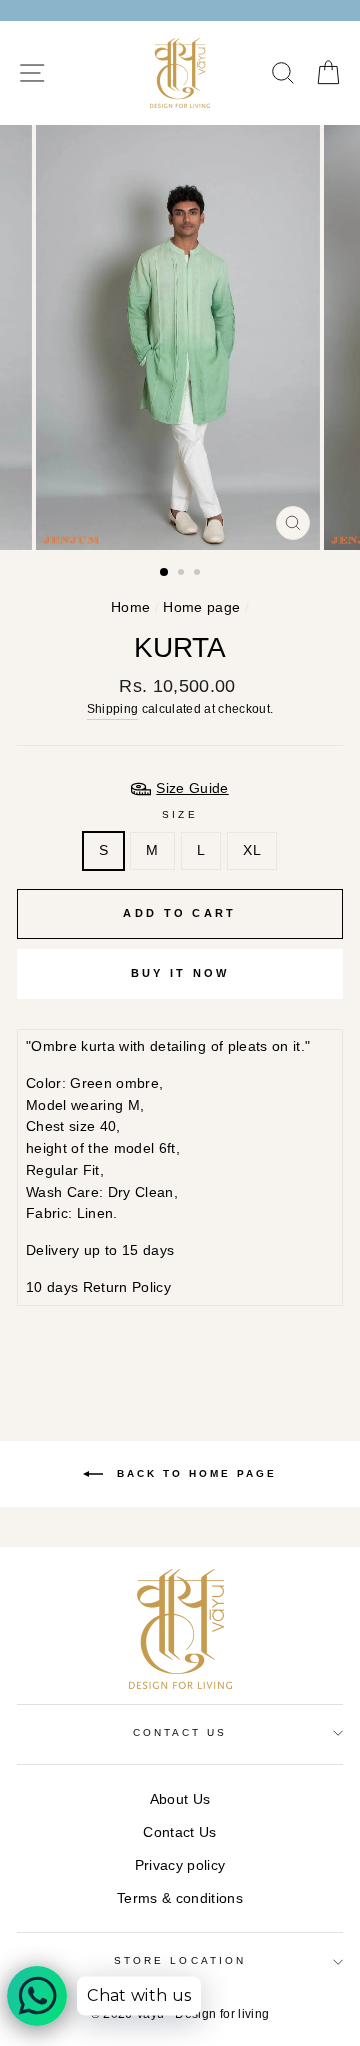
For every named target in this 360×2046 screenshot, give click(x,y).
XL (252, 850)
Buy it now (180, 973)
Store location (180, 1960)
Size (179, 814)
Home (130, 607)
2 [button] (183, 574)
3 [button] (199, 574)
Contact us (180, 1732)
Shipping (113, 709)
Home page (201, 607)
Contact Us (179, 1832)
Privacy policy (180, 1865)
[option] (180, 337)
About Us (180, 1799)
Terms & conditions (180, 1898)
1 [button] (165, 573)
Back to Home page (194, 1472)
